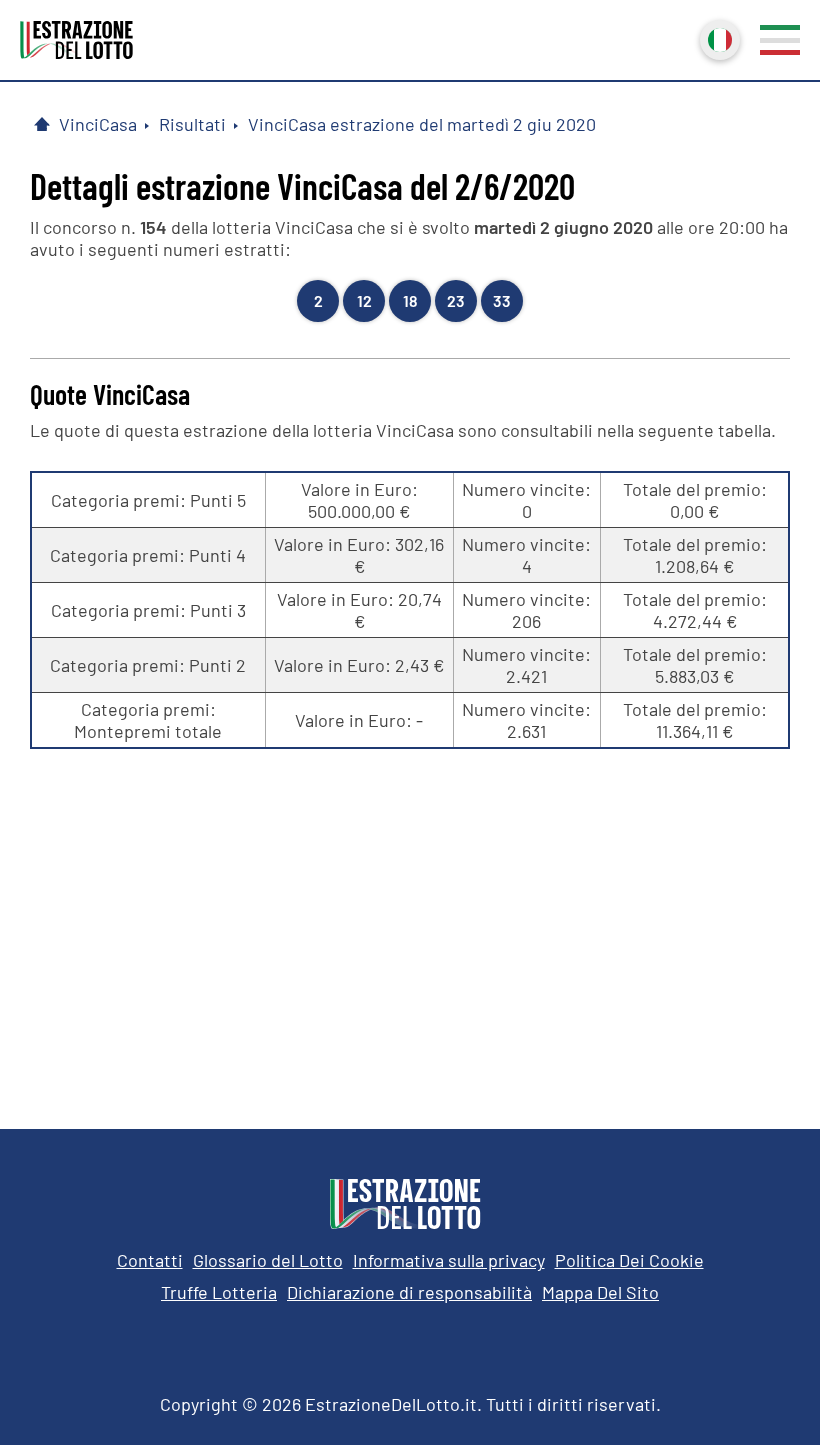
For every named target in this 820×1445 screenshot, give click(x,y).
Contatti (150, 1260)
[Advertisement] (410, 919)
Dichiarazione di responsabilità (409, 1292)
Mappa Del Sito (600, 1292)
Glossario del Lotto (268, 1260)
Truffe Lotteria (219, 1292)
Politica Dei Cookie (629, 1260)
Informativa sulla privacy (449, 1260)
